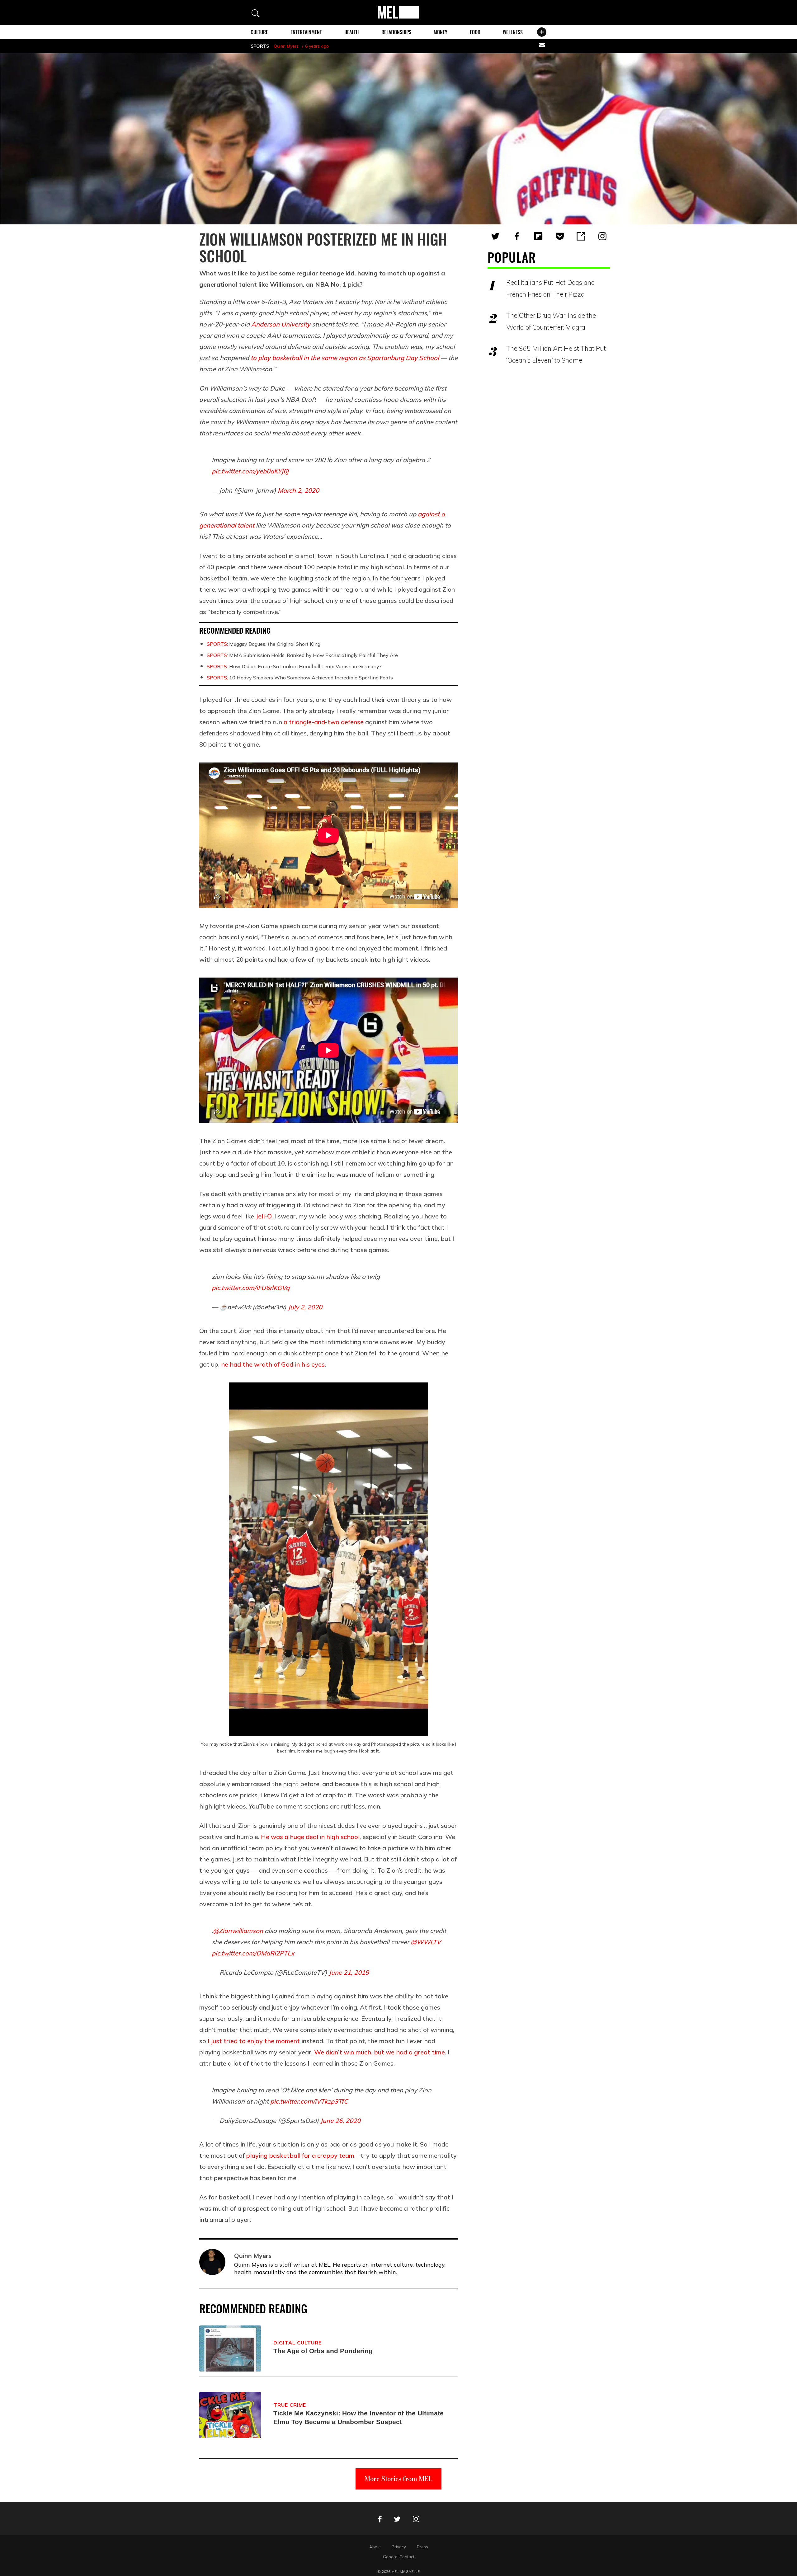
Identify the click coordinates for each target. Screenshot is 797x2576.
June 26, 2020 (340, 2121)
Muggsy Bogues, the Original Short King (264, 644)
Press (422, 2547)
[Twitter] (495, 236)
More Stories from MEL (398, 2479)
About (375, 2547)
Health (351, 32)
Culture (259, 32)
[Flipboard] (538, 236)
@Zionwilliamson (238, 1931)
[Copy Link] (581, 236)
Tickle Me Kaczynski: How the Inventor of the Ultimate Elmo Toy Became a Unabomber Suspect (358, 2417)
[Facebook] (517, 236)
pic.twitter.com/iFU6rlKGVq (251, 1288)
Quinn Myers (286, 46)
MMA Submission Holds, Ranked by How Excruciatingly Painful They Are (302, 655)
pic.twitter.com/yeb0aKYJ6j (250, 471)
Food (475, 32)
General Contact (399, 2557)
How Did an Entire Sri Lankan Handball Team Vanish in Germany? (294, 666)
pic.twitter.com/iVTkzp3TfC (309, 2101)
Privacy (399, 2547)
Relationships (396, 32)
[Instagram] (602, 236)
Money (441, 32)
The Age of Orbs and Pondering (323, 2351)
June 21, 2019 (349, 1972)
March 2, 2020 (298, 490)
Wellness (513, 32)
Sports (260, 46)
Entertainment (306, 32)
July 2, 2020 (305, 1307)
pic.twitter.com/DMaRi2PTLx (253, 1953)
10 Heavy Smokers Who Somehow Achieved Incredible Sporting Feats (300, 678)
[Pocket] (560, 236)
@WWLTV (426, 1942)
